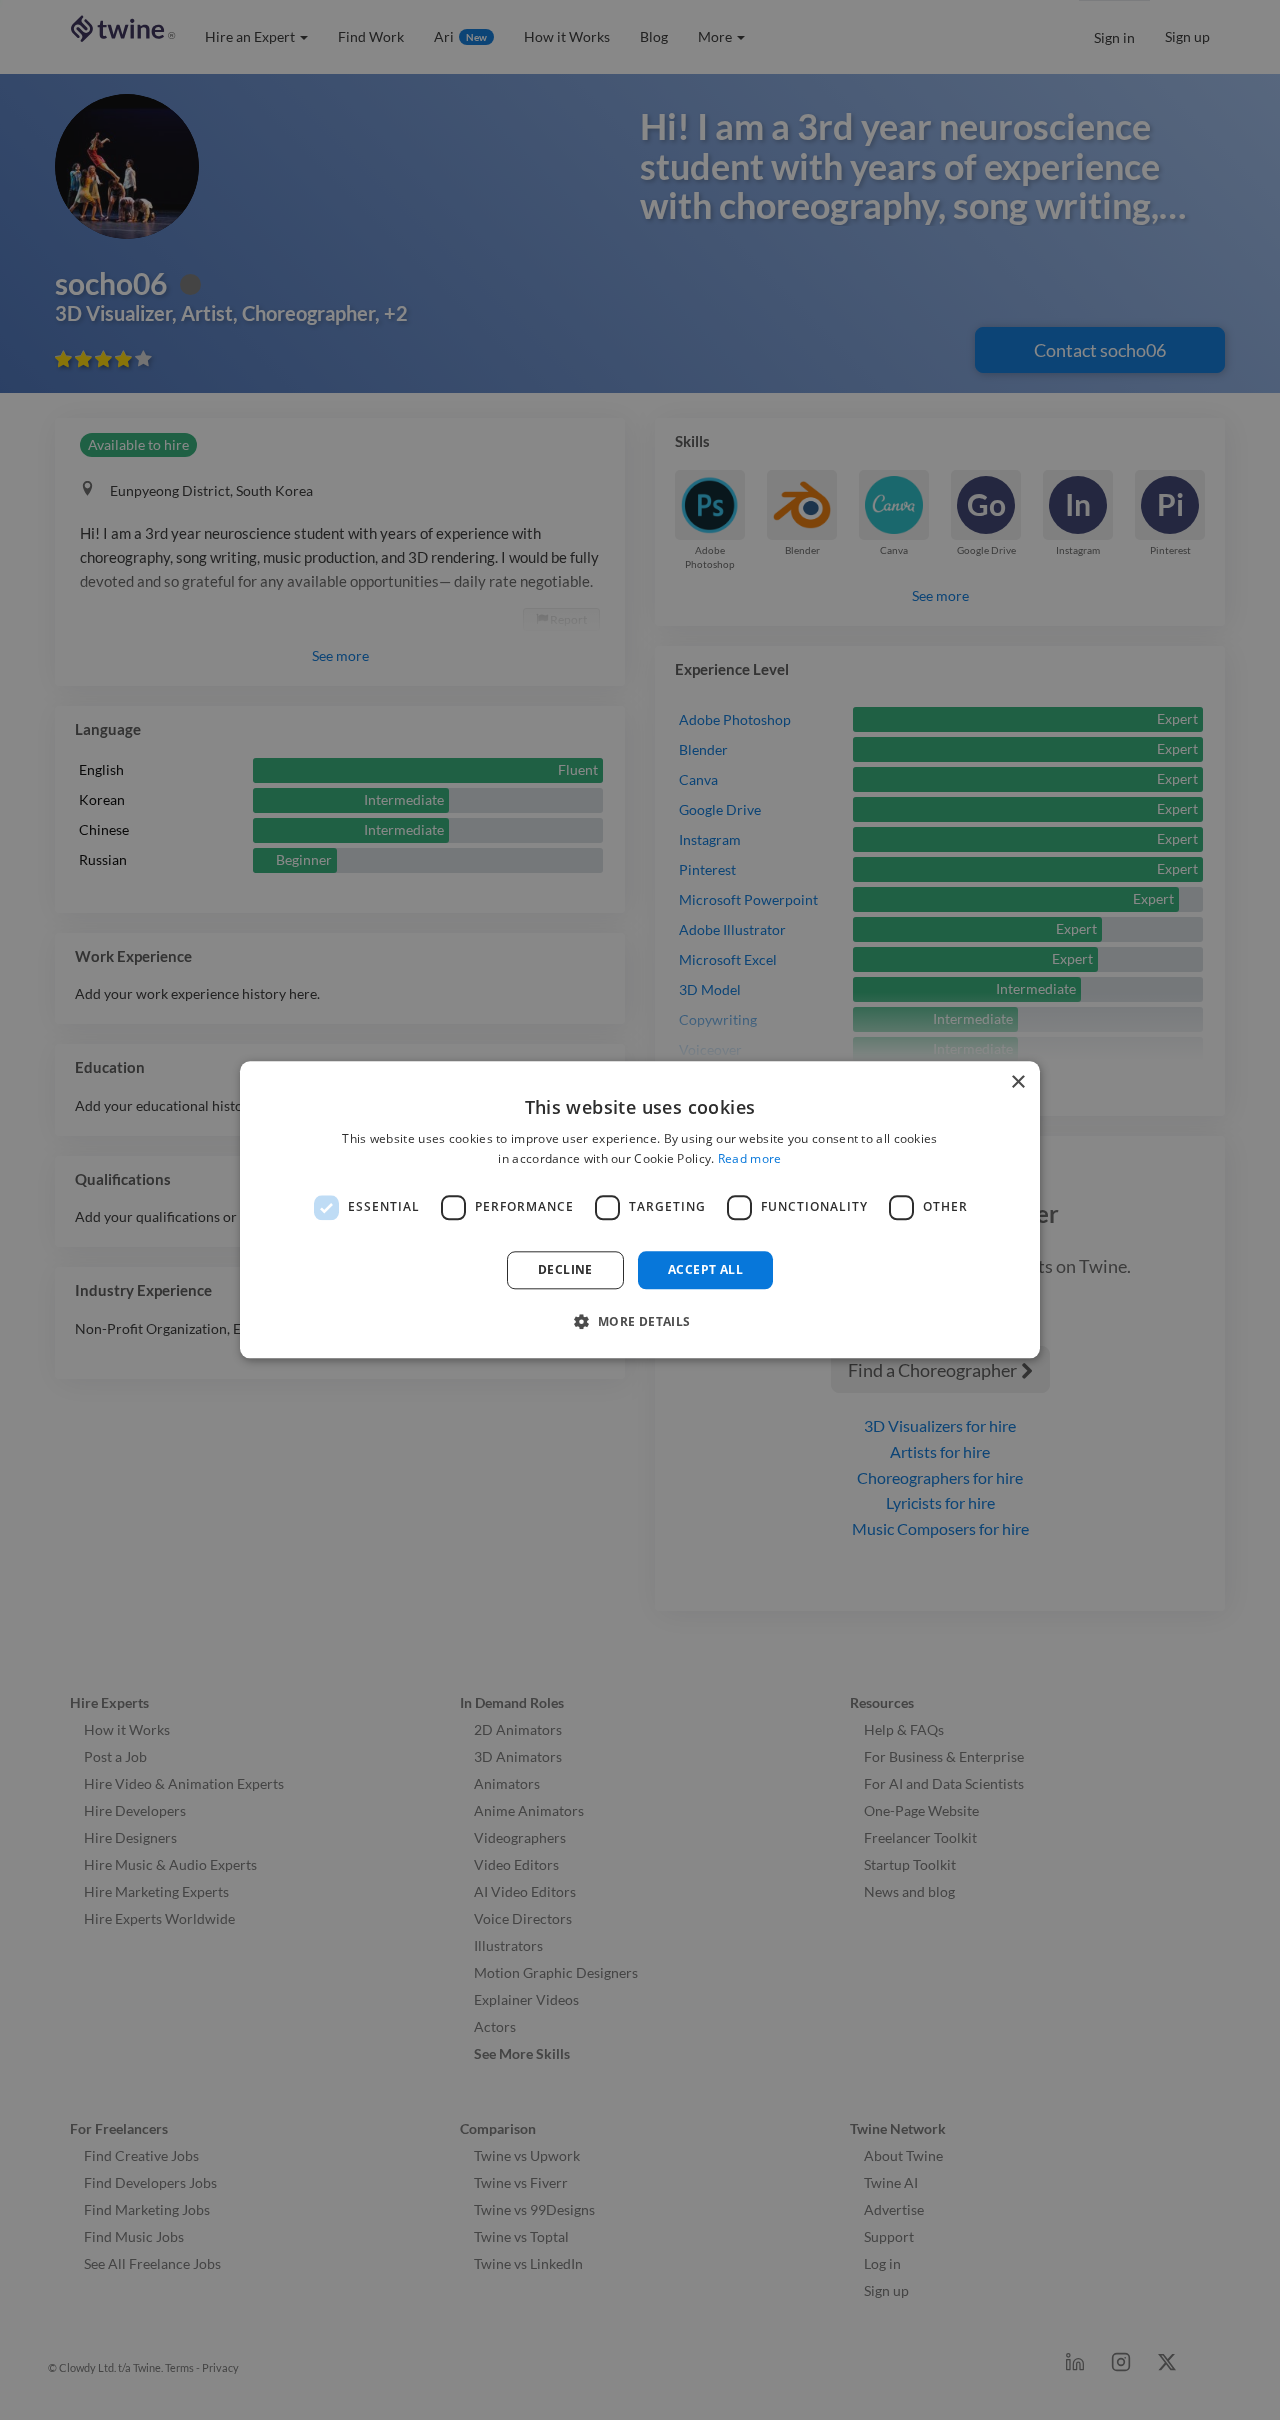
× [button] (1017, 1082)
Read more (750, 1159)
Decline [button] (565, 1269)
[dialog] (640, 1209)
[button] (639, 1322)
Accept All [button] (705, 1269)
